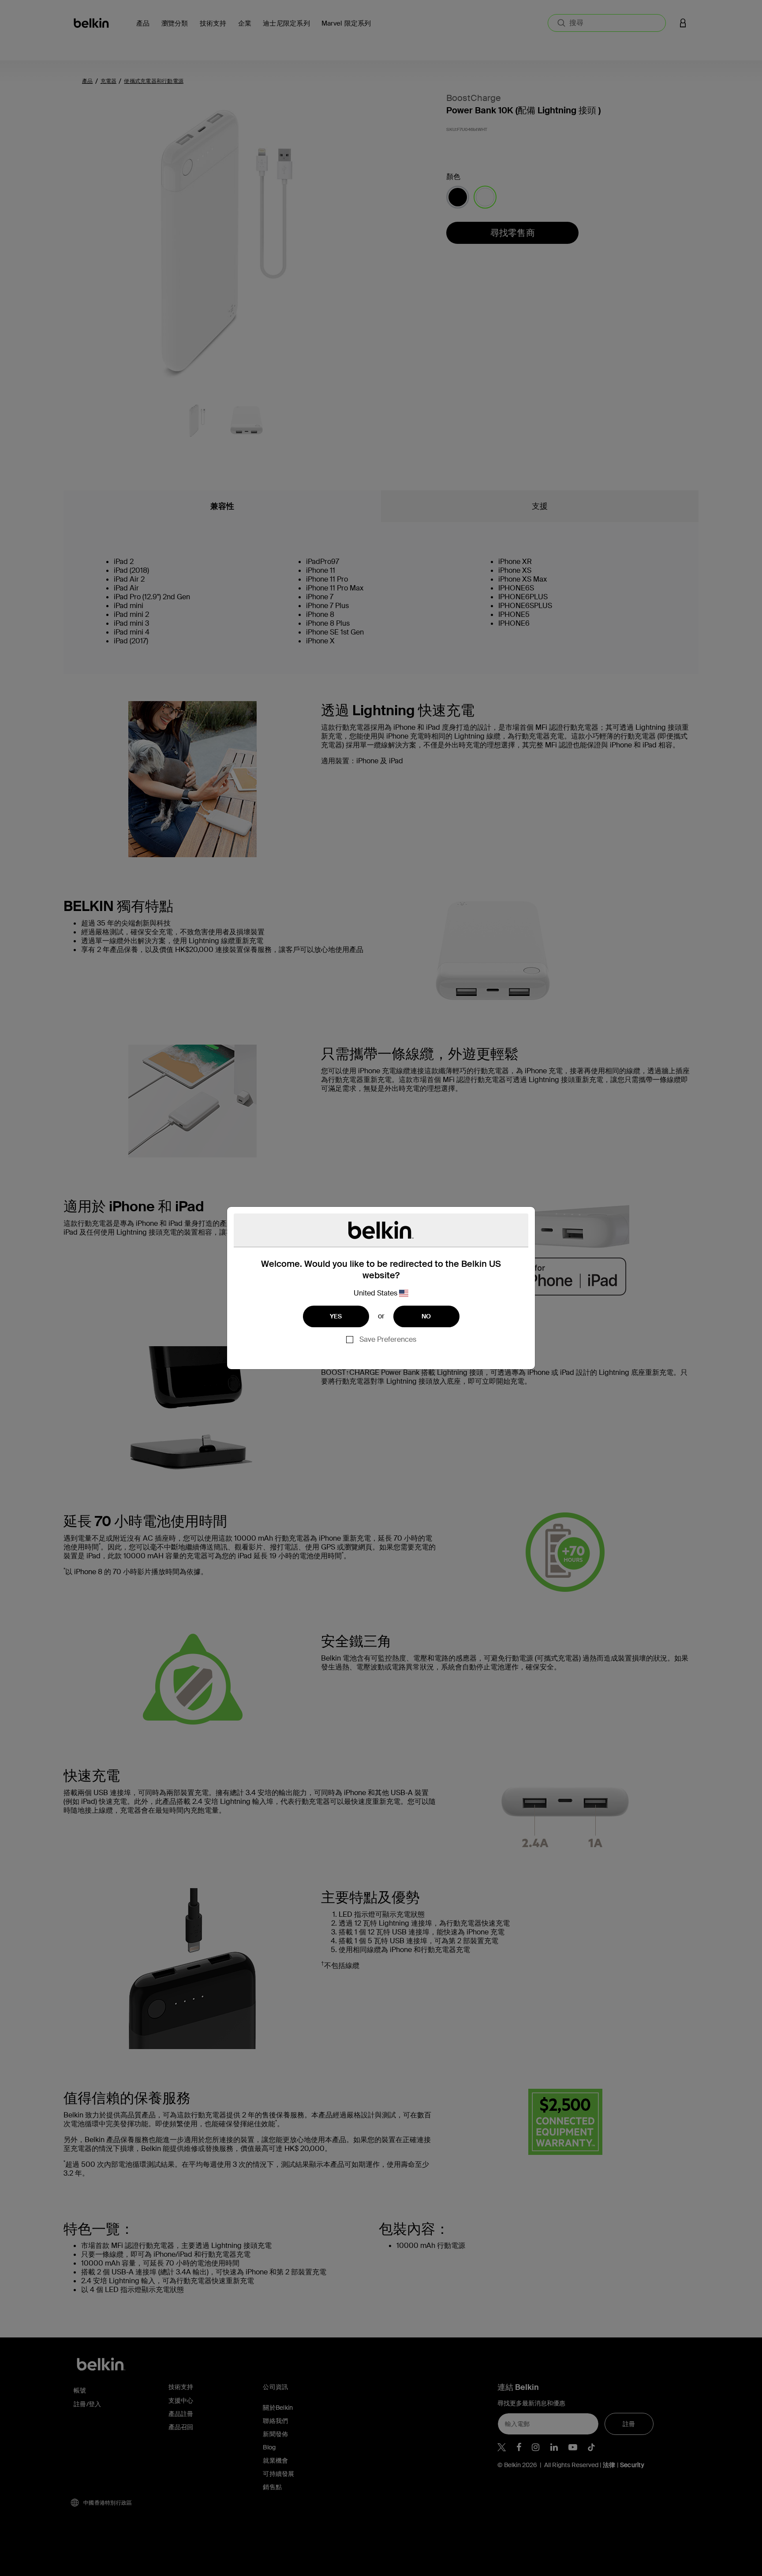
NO (426, 1316)
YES (336, 1316)
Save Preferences (388, 1339)
